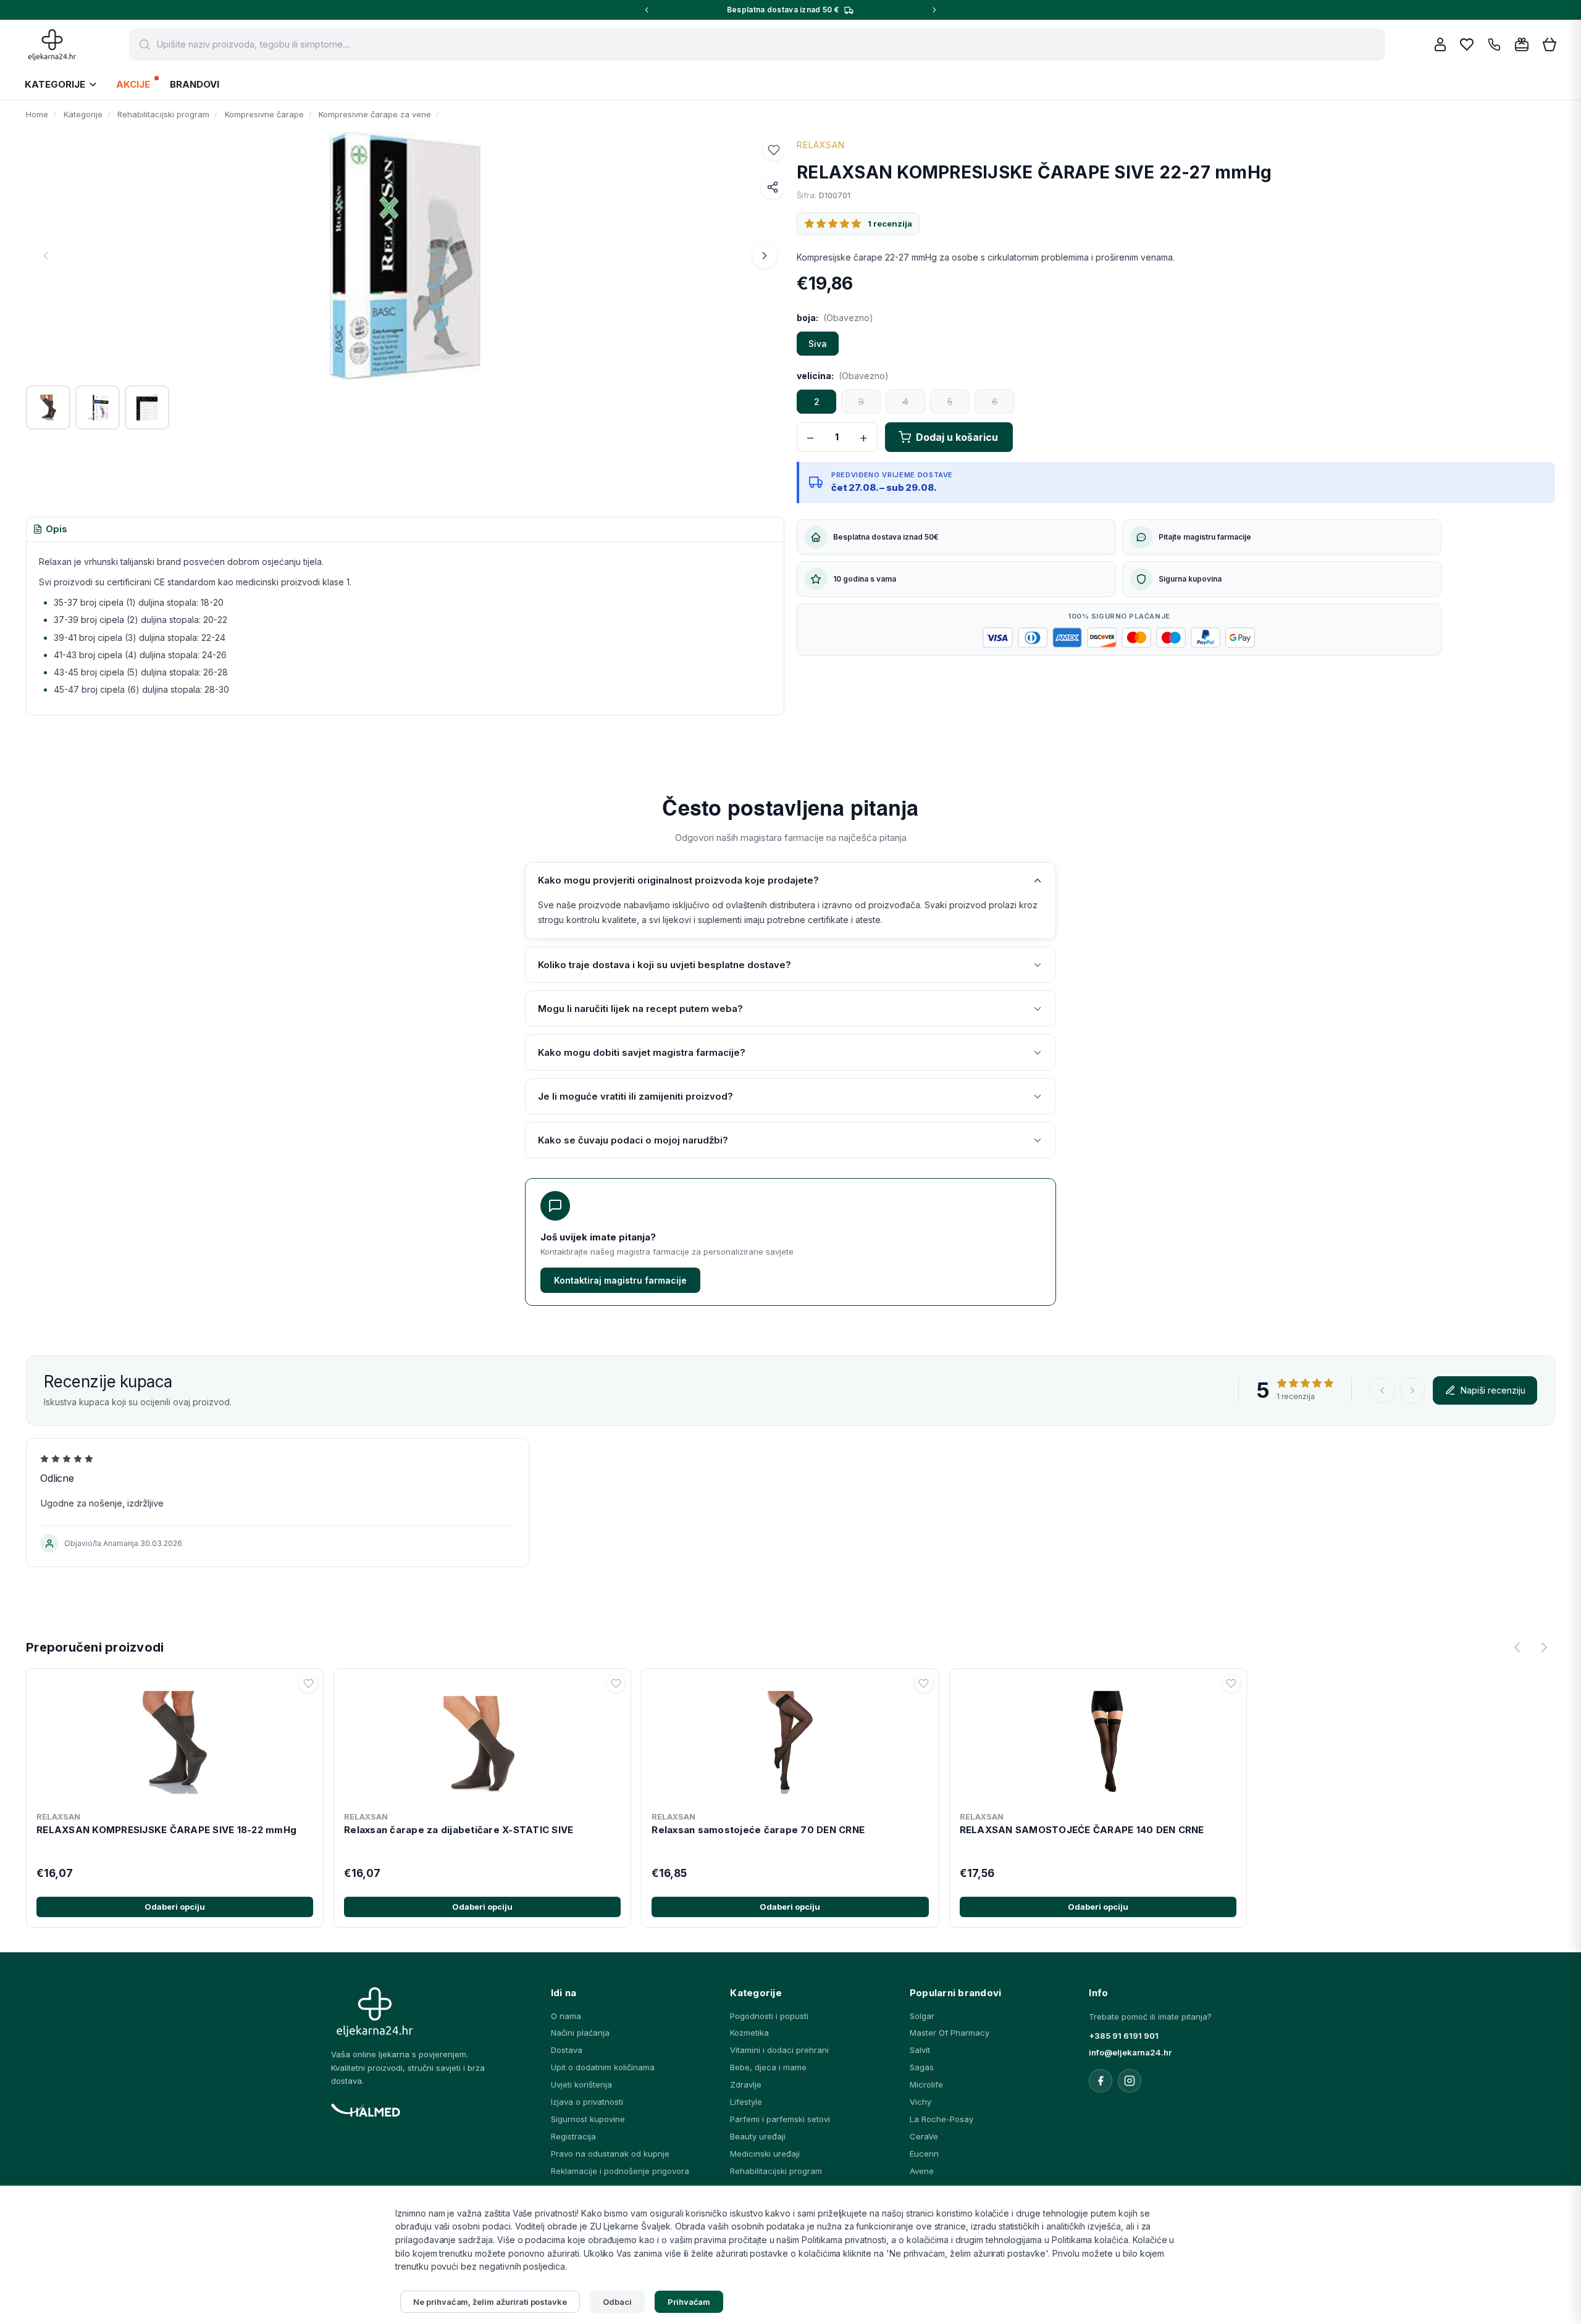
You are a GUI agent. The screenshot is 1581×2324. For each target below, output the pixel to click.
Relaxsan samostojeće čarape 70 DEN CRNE (758, 1830)
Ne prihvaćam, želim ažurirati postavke (490, 2302)
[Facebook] (1101, 2081)
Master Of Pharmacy (950, 2033)
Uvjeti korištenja (581, 2084)
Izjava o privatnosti (587, 2102)
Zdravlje (746, 2084)
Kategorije (55, 84)
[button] (774, 150)
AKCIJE (133, 84)
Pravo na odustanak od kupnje (610, 2154)
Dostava (567, 2050)
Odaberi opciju (175, 1907)
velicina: (843, 376)
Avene (922, 2171)
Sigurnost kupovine (588, 2119)
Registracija (573, 2136)
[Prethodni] (1517, 1647)
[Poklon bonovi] (1522, 44)
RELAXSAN (821, 145)
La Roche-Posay (941, 2119)
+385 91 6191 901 (1124, 2036)
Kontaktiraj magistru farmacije (620, 1280)
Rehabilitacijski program (776, 2171)
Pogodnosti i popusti (769, 2016)
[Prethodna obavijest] (647, 10)
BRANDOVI (195, 84)
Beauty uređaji (758, 2136)
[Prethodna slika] (46, 256)
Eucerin (924, 2154)
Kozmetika (749, 2033)
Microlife (926, 2084)
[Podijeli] (773, 187)
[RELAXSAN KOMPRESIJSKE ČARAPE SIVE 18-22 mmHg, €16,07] (175, 1740)
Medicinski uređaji (765, 2154)
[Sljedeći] (1544, 1647)
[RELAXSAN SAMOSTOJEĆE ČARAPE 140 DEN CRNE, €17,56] (1098, 1740)
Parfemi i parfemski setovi (780, 2119)
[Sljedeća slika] (765, 256)
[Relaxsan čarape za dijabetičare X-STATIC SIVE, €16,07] (482, 1740)
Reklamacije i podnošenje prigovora (620, 2171)
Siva (818, 344)
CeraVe (924, 2136)
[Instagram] (1130, 2081)
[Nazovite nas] (1494, 45)
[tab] (50, 530)
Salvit (920, 2050)
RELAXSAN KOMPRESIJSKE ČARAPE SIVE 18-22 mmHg (166, 1830)
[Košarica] (1550, 45)
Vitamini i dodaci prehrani (779, 2050)
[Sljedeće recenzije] (1412, 1390)
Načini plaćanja (580, 2033)
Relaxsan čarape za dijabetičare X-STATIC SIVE (459, 1830)
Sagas (922, 2067)
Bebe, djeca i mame (768, 2067)
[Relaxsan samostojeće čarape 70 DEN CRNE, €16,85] (790, 1740)
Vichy (921, 2102)
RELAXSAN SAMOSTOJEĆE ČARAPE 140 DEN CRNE (1082, 1830)
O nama (566, 2016)
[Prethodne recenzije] (1382, 1390)
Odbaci (617, 2302)
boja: (835, 318)
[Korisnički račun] (1440, 44)
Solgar (922, 2016)
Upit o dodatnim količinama (603, 2067)
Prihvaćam (689, 2302)
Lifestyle (746, 2102)
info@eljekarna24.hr (1130, 2052)
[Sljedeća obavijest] (934, 10)
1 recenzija (890, 224)
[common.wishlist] (1467, 44)
